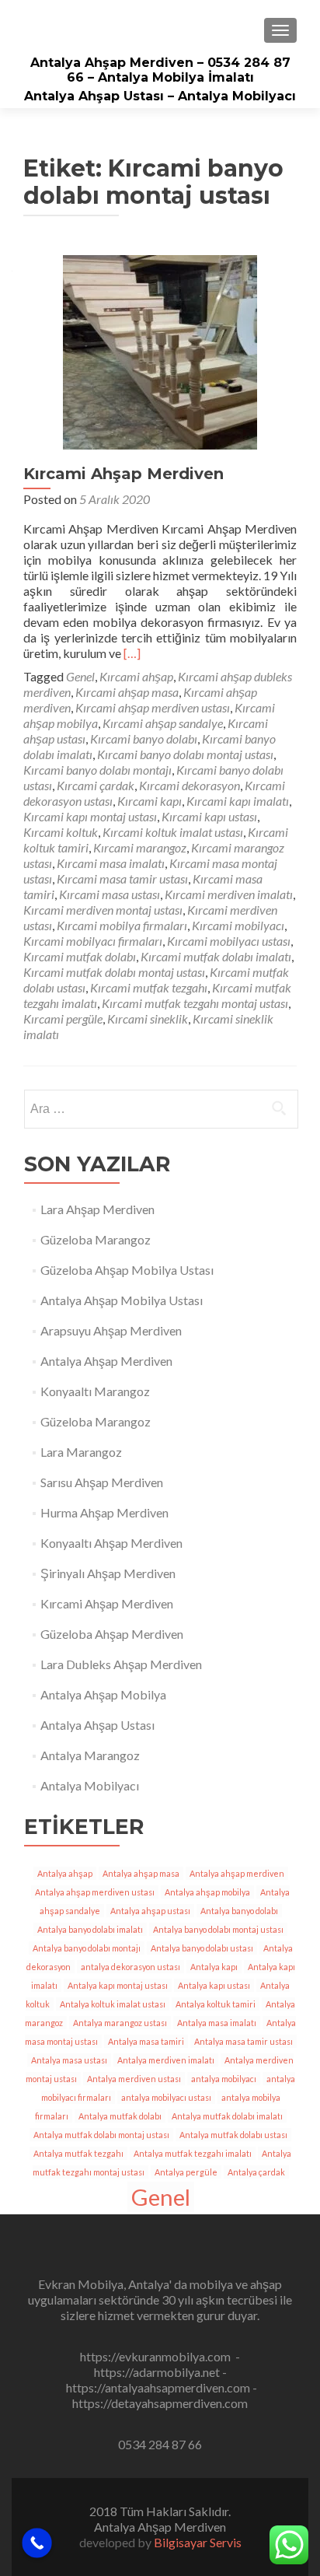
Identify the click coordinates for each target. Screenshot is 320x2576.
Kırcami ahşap (136, 676)
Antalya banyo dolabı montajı (87, 1948)
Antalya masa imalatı (217, 2023)
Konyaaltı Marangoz (95, 1391)
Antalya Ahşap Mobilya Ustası (122, 1300)
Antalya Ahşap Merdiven (106, 1361)
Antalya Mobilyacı (90, 1785)
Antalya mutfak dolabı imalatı (227, 2116)
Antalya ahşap (65, 1873)
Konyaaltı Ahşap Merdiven (111, 1543)
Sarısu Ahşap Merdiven (102, 1482)
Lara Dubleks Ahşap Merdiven (121, 1664)
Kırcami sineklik (148, 1018)
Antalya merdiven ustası (134, 2079)
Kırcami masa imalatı (111, 863)
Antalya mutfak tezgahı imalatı (193, 2153)
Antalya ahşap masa (141, 1873)
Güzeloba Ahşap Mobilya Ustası (127, 1270)
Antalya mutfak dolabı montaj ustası (101, 2135)
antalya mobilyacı (224, 2079)
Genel (80, 676)
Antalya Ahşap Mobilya (103, 1694)
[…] (132, 653)
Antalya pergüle (186, 2172)
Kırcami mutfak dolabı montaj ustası (114, 972)
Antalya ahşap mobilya (207, 1892)
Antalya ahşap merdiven (237, 1873)
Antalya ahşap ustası (150, 1911)
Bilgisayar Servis (198, 2542)
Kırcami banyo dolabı (144, 738)
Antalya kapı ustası (214, 1985)
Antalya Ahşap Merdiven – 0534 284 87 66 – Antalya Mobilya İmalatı (160, 70)
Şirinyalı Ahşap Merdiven (108, 1573)
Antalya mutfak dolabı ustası (233, 2135)
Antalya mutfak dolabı (120, 2116)
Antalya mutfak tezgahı (78, 2153)
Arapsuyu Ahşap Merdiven (111, 1330)
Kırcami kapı (150, 801)
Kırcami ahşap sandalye (163, 723)
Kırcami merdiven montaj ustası (103, 910)
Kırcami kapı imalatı (238, 801)
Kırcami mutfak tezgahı (149, 987)
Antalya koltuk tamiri (216, 2004)
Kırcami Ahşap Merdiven (123, 474)
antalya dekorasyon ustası (130, 1967)
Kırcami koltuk (61, 832)
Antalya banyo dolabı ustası (202, 1948)
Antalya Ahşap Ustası (97, 1725)
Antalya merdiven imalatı (166, 2060)
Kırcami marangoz (140, 847)
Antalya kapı (214, 1967)
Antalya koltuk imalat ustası (113, 2004)
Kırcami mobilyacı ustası (229, 941)
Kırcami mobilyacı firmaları (93, 941)
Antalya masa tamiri (146, 2041)
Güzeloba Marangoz (96, 1239)
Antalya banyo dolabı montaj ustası (218, 1929)
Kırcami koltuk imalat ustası (173, 832)
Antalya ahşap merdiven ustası (95, 1892)
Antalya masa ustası (69, 2060)
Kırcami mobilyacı (238, 925)
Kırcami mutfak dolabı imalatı (216, 956)
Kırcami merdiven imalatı (229, 894)
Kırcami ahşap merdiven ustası (153, 707)
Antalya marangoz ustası (120, 2023)
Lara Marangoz (81, 1452)
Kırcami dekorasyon (190, 785)
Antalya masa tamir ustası (243, 2041)
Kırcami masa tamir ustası (122, 878)
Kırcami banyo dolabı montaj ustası (185, 754)
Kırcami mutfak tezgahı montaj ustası (195, 1003)
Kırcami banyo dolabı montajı (97, 770)
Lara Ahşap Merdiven (97, 1209)
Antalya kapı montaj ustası (118, 1985)
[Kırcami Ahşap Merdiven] (160, 350)
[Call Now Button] (37, 2543)
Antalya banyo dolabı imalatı (90, 1929)
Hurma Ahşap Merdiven (104, 1512)
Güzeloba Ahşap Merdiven (112, 1634)
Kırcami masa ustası (110, 894)
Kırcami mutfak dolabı (80, 956)
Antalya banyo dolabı (239, 1911)
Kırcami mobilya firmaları (122, 925)
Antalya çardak (256, 2172)
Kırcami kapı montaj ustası (90, 816)
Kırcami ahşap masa (127, 692)
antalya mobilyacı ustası (166, 2097)
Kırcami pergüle (63, 1018)
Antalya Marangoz (90, 1755)
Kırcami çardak (96, 785)
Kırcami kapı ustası (209, 816)
